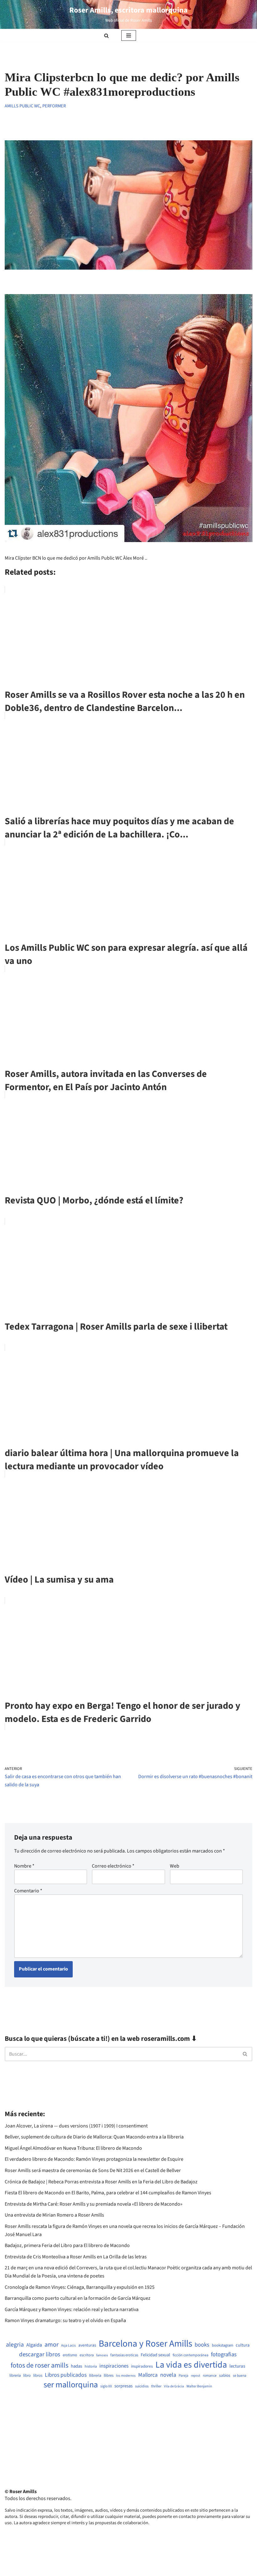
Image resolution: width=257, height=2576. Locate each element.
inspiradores (142, 2366)
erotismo (70, 2355)
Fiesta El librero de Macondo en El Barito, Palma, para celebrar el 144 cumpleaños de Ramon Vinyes (108, 2193)
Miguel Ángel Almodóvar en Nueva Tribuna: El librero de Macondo (73, 2148)
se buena (240, 2376)
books (202, 2345)
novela (168, 2375)
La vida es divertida (191, 2365)
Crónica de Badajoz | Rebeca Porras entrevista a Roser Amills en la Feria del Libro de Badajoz (101, 2182)
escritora (87, 2355)
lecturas (237, 2366)
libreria (15, 2376)
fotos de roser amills (39, 2366)
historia (91, 2367)
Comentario (28, 1891)
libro (27, 2376)
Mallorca (148, 2375)
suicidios (142, 2386)
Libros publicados (66, 2375)
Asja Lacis (68, 2346)
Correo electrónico (113, 1866)
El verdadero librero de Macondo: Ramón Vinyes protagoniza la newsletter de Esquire (94, 2159)
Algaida (34, 2345)
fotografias (224, 2354)
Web (175, 1866)
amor (52, 2345)
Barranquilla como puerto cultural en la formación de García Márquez (78, 2298)
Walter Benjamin (199, 2386)
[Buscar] (106, 36)
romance (210, 2376)
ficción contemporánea (191, 2355)
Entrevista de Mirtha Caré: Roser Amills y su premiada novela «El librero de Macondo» (94, 2204)
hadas (76, 2366)
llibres (109, 2376)
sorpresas (123, 2386)
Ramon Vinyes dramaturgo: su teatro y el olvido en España (65, 2321)
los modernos (126, 2376)
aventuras (87, 2345)
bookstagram (223, 2345)
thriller (156, 2386)
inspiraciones (114, 2366)
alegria (15, 2345)
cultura (243, 2345)
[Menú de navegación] (129, 35)
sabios (225, 2375)
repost (196, 2376)
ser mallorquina (71, 2385)
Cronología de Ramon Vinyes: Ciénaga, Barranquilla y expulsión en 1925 (80, 2287)
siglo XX (106, 2386)
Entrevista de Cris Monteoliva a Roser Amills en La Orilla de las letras (76, 2257)
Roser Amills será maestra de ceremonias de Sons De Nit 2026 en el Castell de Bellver (93, 2170)
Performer (54, 106)
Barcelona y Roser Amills (145, 2344)
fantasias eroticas (124, 2355)
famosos (102, 2355)
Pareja (184, 2376)
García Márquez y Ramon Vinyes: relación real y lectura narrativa (72, 2310)
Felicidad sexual (155, 2355)
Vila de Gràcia (174, 2386)
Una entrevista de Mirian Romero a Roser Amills (54, 2215)
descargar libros (40, 2355)
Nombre (24, 1866)
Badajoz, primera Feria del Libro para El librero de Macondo (67, 2245)
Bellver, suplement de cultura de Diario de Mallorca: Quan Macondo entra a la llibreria (94, 2137)
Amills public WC (22, 106)
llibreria (95, 2376)
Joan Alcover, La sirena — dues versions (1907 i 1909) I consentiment (76, 2126)
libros (38, 2376)
